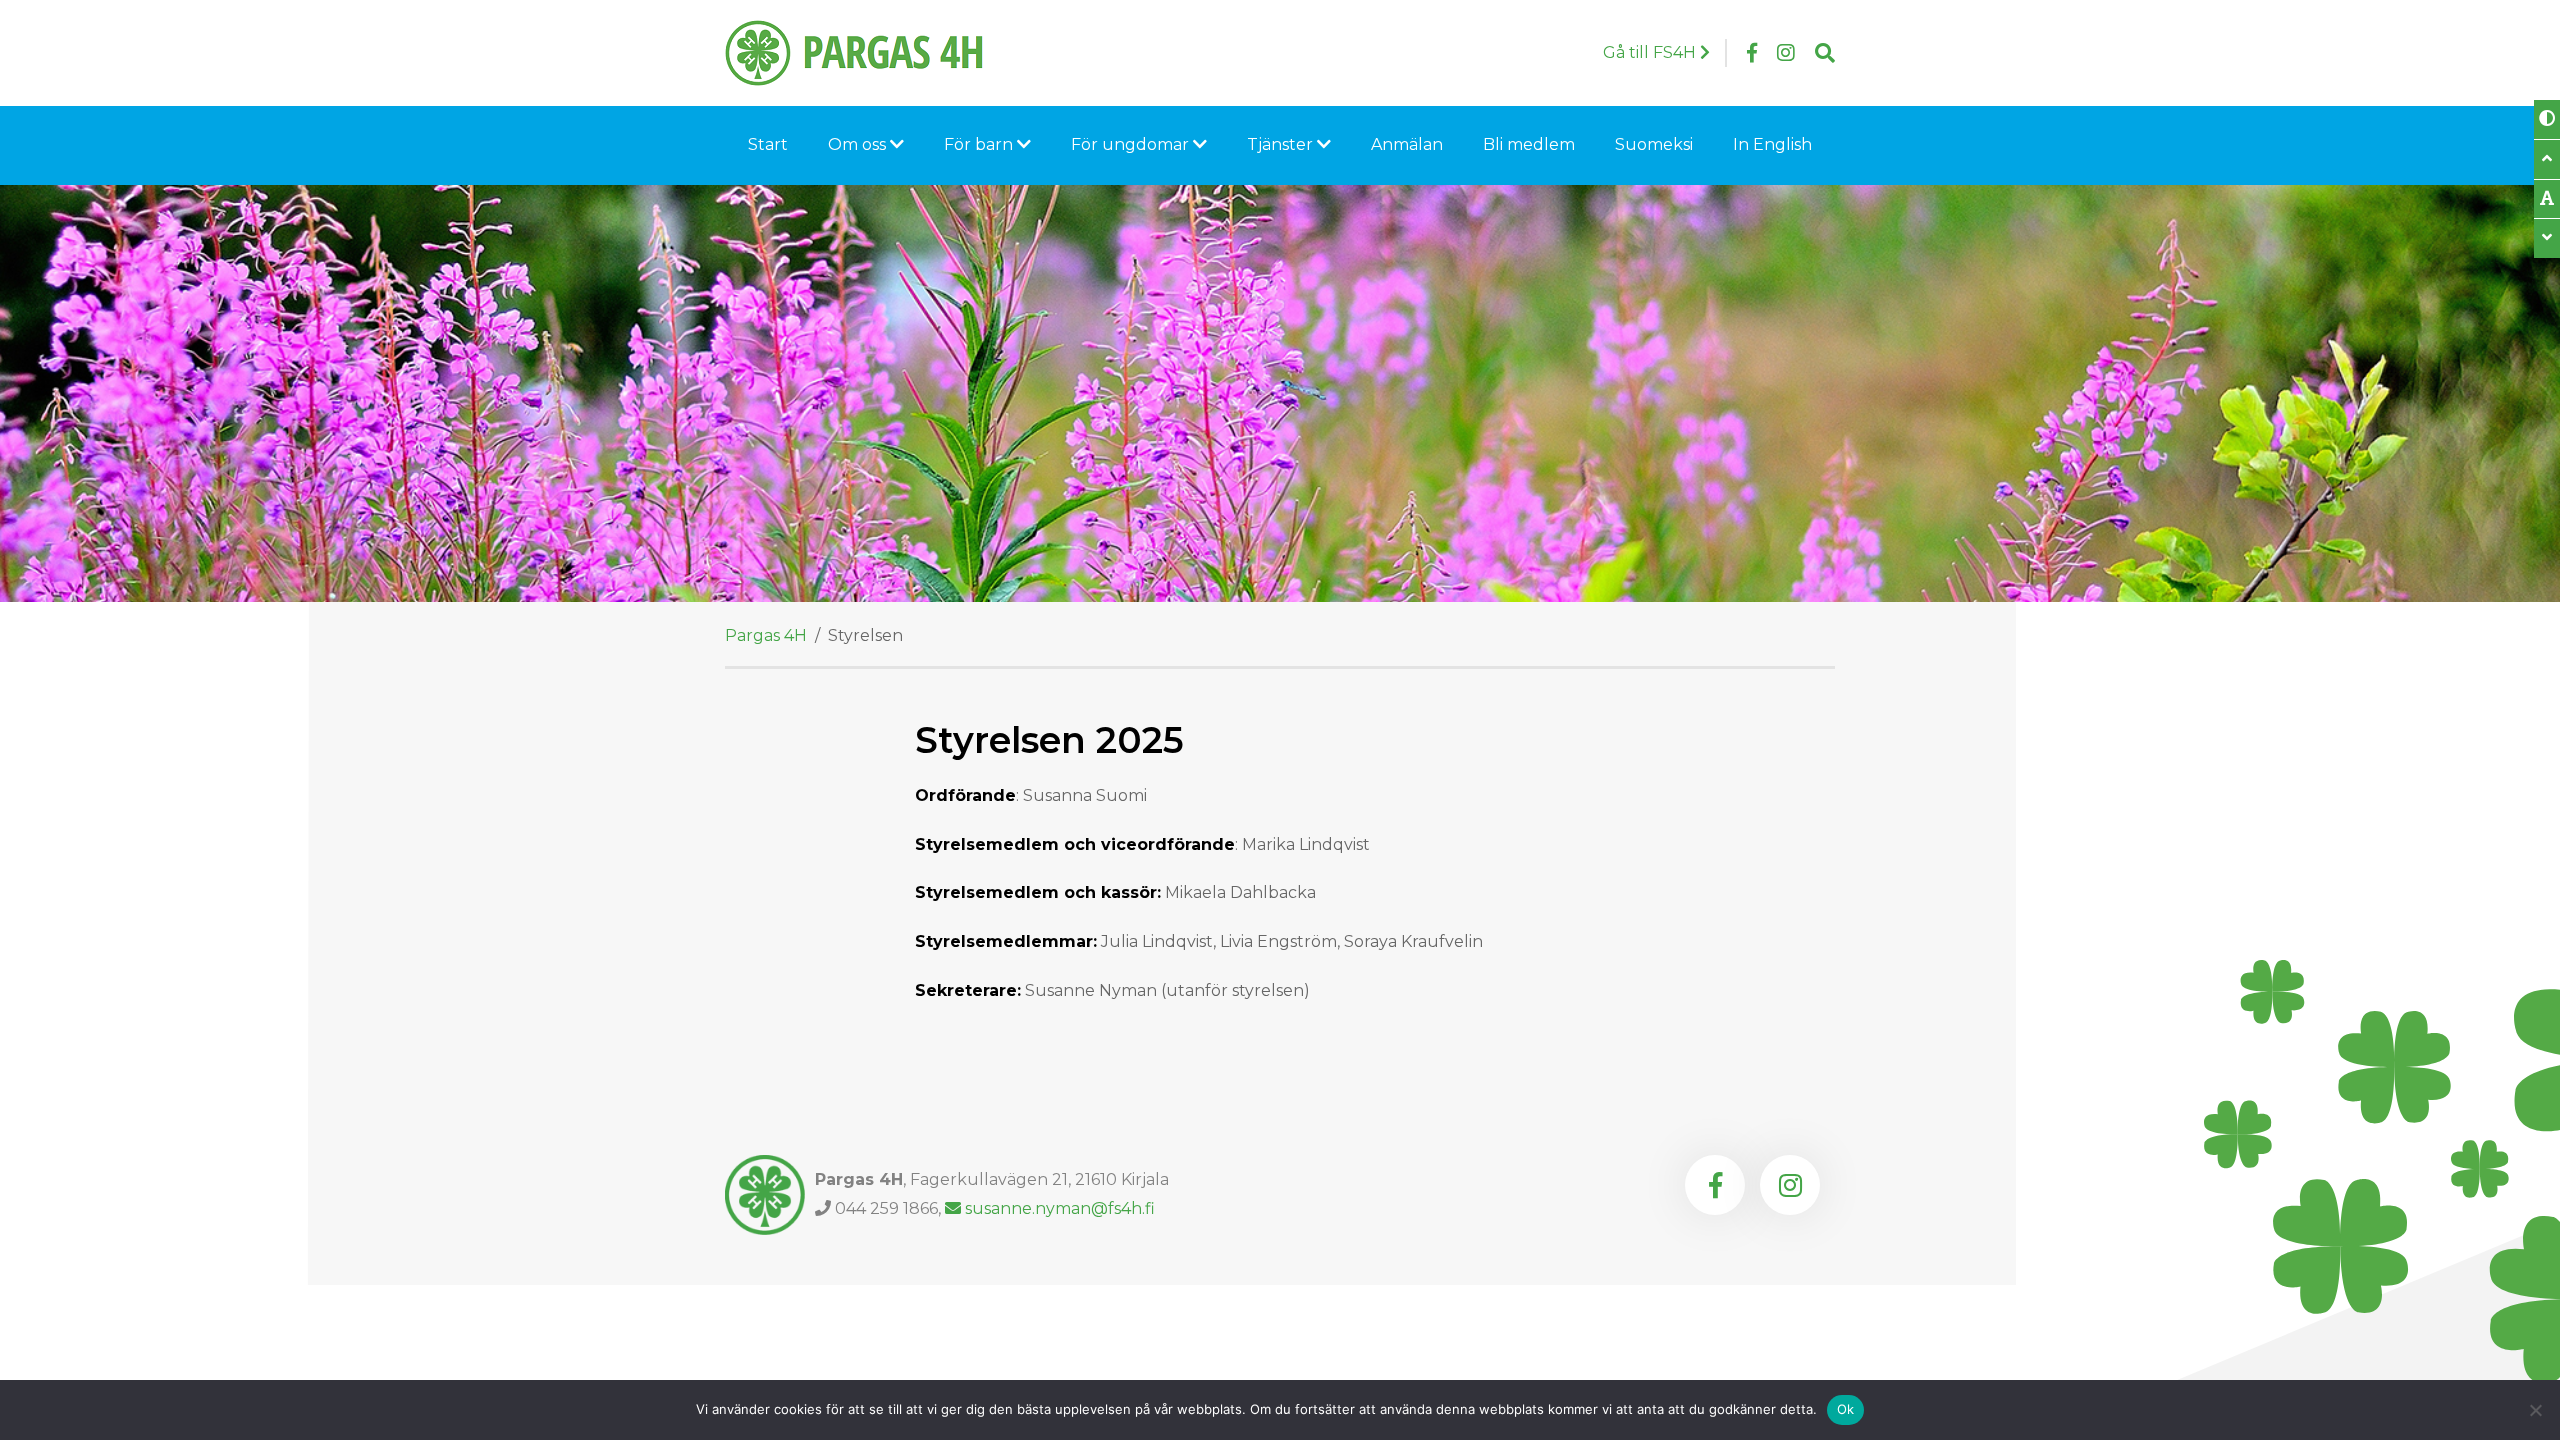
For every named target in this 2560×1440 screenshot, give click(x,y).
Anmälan (1407, 144)
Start (768, 144)
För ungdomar (1132, 144)
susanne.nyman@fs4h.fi (1060, 1208)
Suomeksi (1654, 144)
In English (1772, 144)
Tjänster (1282, 144)
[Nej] (2535, 1410)
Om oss (859, 144)
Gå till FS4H (1651, 52)
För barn (980, 144)
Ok (1846, 1409)
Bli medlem (1529, 144)
